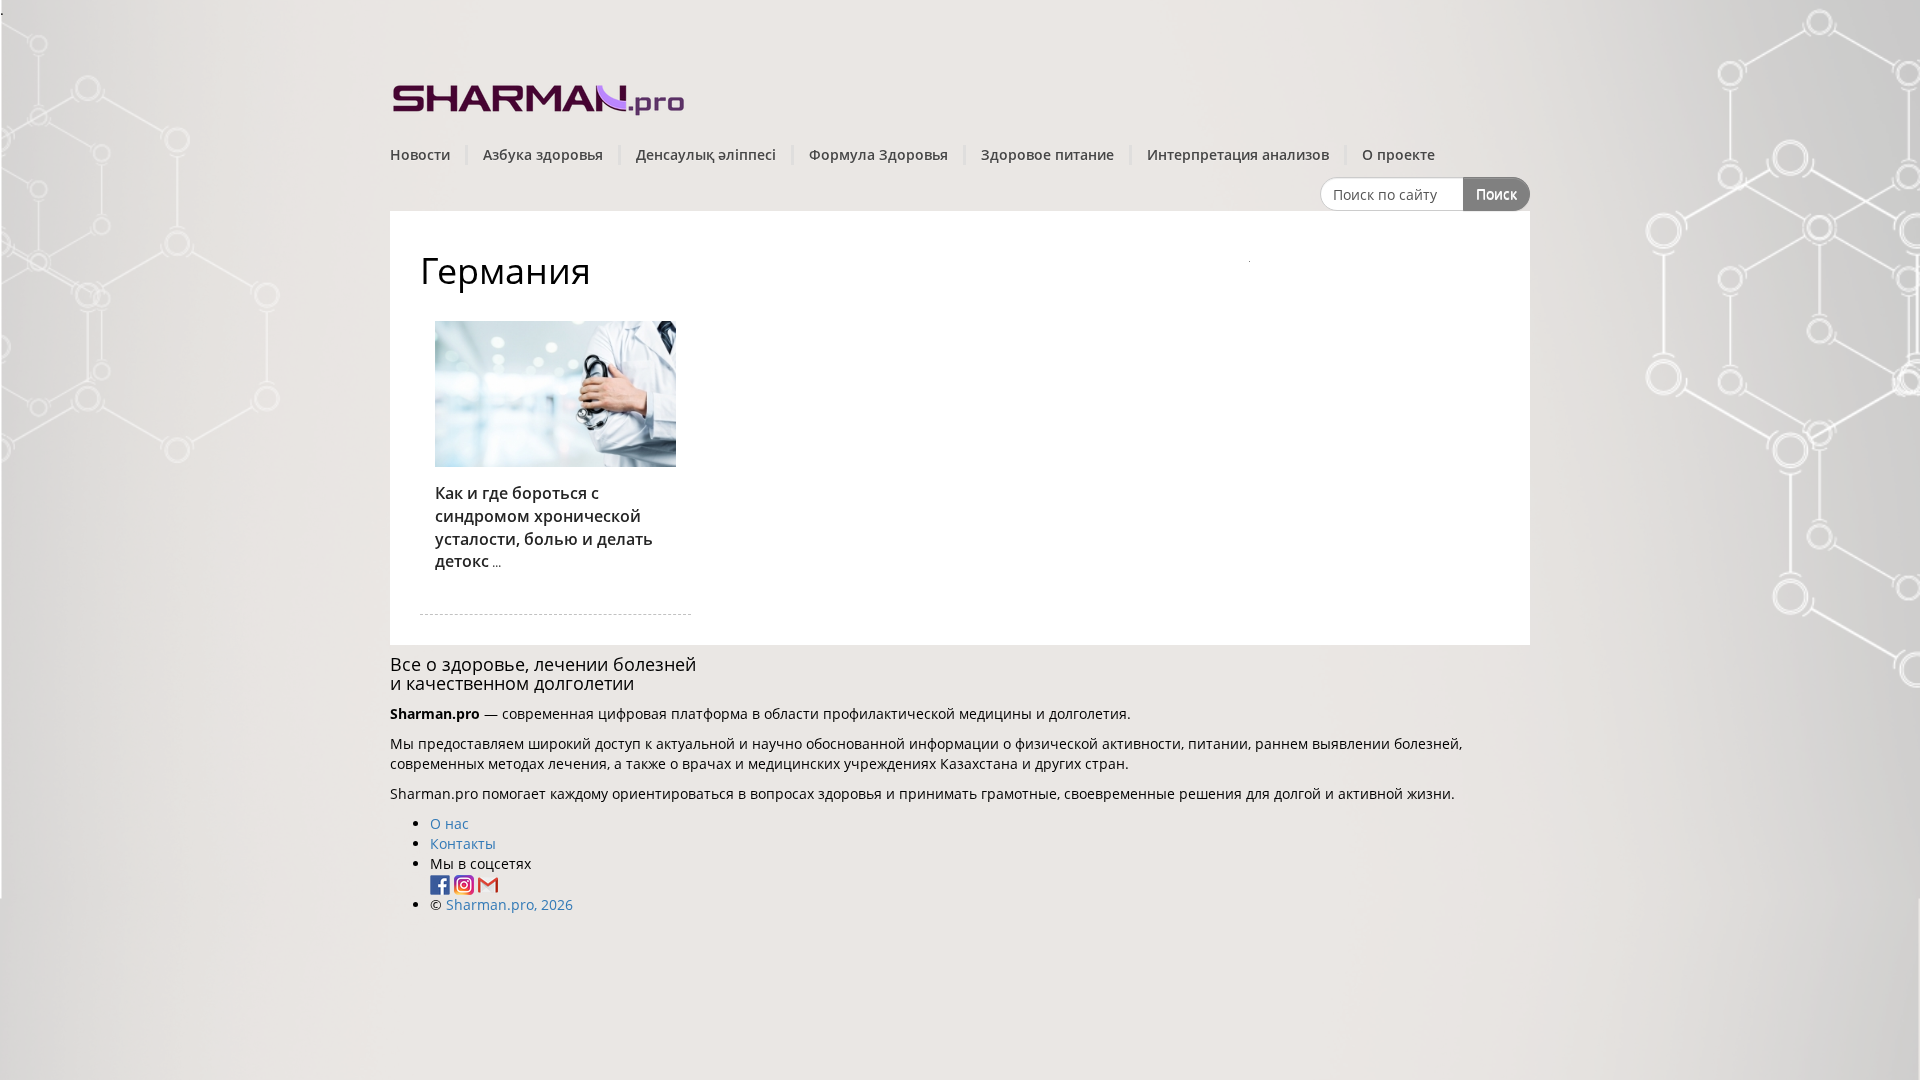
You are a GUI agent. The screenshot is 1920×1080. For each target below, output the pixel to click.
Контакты (463, 843)
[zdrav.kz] (540, 95)
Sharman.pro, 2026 (509, 904)
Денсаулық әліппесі (706, 154)
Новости (420, 154)
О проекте (1398, 154)
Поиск (1496, 193)
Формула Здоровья (878, 154)
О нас (449, 823)
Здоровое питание (1047, 154)
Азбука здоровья (543, 154)
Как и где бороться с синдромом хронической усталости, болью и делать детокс (544, 527)
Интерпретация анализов (1238, 154)
